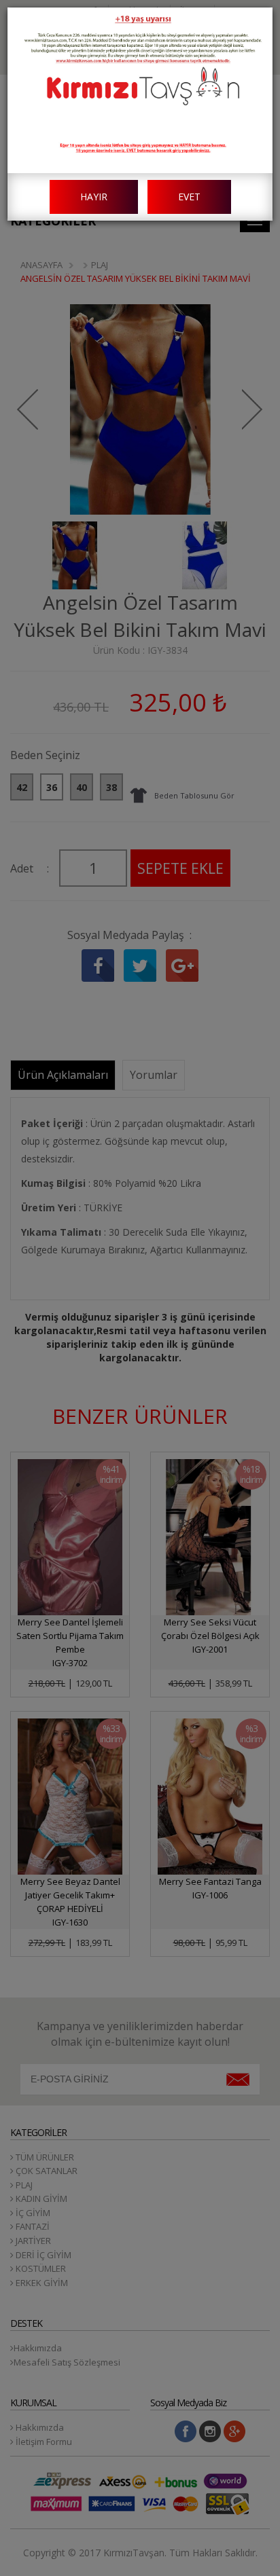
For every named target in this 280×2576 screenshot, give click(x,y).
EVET (189, 197)
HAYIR (94, 197)
